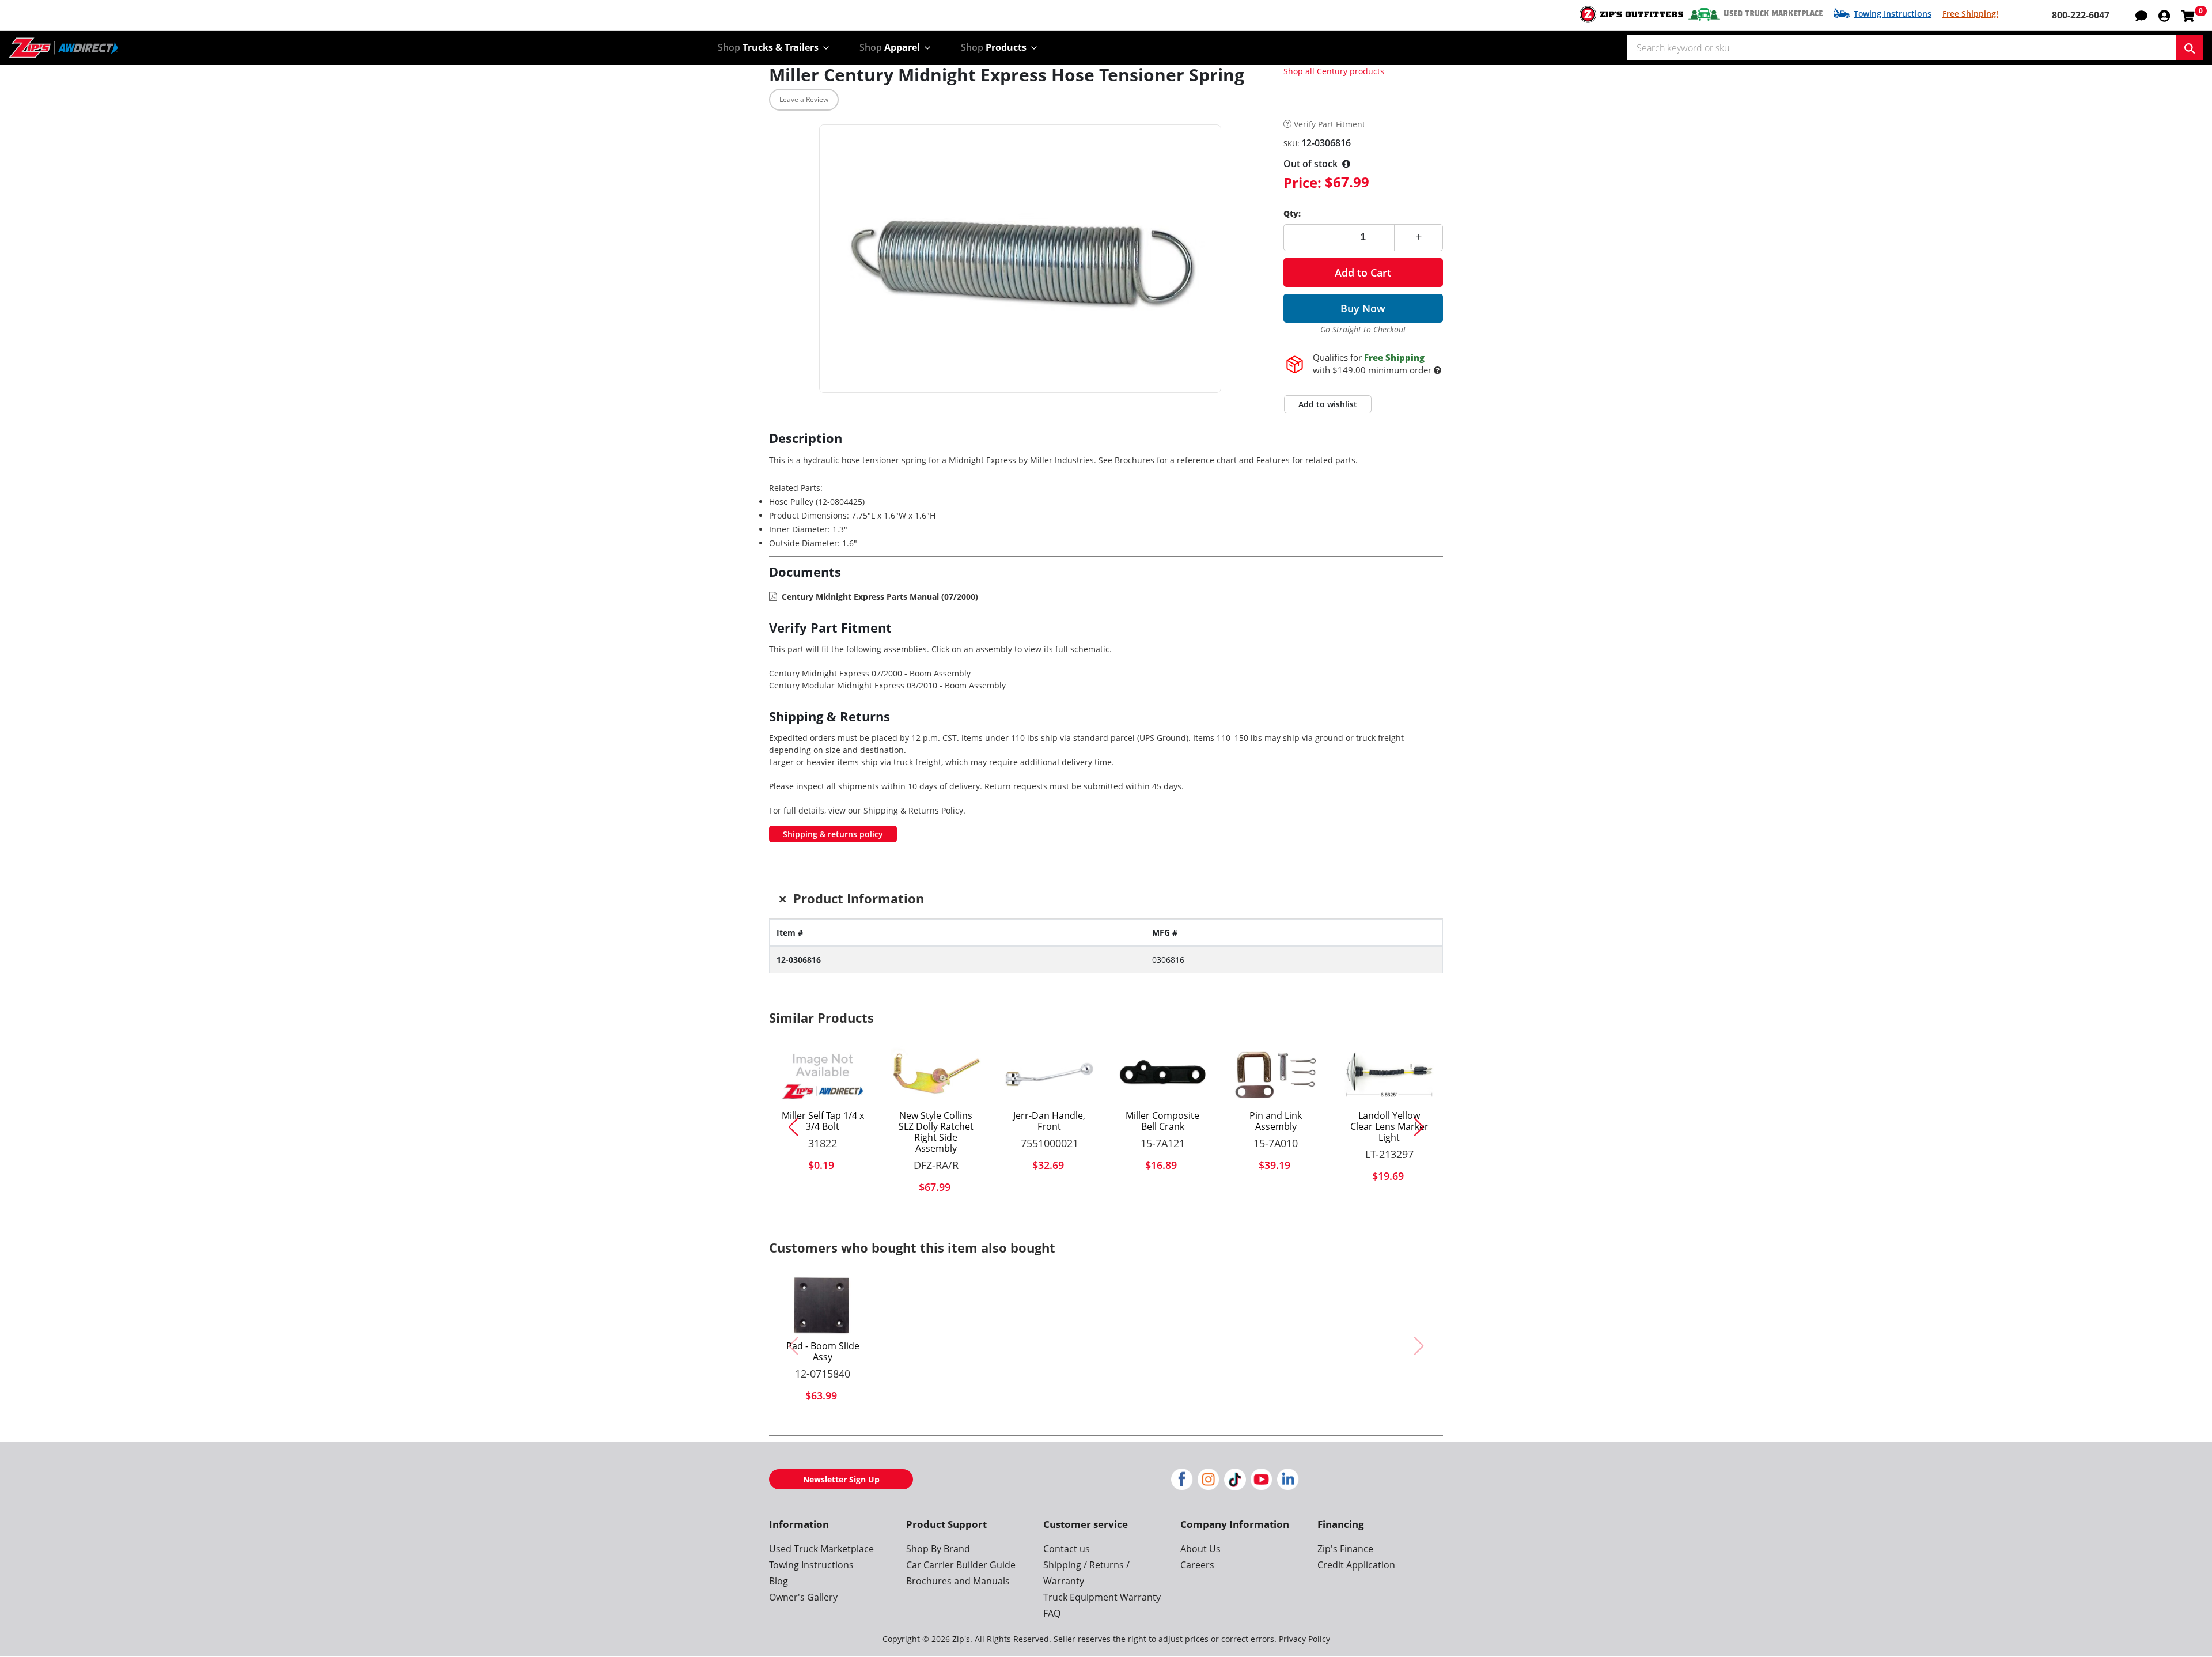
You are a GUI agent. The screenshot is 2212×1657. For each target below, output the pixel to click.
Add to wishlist (1328, 404)
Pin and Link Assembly (1276, 1121)
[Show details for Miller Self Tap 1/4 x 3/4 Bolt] (823, 1075)
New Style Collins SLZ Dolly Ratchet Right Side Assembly (936, 1132)
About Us (1200, 1549)
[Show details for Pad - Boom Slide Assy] (823, 1304)
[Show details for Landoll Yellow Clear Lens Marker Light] (1389, 1075)
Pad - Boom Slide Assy (823, 1352)
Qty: (1292, 213)
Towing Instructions (1893, 14)
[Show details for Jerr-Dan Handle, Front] (1049, 1075)
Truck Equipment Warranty (1102, 1597)
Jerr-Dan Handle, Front (1049, 1121)
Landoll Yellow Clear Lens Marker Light (1389, 1127)
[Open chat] (2141, 15)
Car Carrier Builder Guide (961, 1565)
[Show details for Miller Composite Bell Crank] (1163, 1075)
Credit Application (1356, 1565)
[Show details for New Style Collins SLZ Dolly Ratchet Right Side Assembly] (936, 1075)
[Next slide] (1423, 1127)
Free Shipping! (1970, 14)
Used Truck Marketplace (1773, 14)
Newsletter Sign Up (841, 1479)
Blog (779, 1581)
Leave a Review (804, 99)
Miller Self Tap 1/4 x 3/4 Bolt (823, 1121)
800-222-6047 (2081, 15)
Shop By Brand (938, 1549)
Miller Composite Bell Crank (1162, 1121)
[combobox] (1902, 48)
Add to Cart (1363, 273)
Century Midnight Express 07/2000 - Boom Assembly (870, 673)
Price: (1302, 182)
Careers (1197, 1565)
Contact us (1067, 1549)
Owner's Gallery (803, 1597)
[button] (2164, 15)
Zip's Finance (1345, 1549)
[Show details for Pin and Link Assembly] (1276, 1075)
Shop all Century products (1334, 71)
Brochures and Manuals (958, 1581)
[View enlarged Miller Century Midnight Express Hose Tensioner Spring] (1020, 259)
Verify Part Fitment (1330, 125)
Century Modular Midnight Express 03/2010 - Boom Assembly (887, 685)
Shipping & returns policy (833, 834)
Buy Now (1363, 308)
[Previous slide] (789, 1127)
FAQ (1052, 1613)
